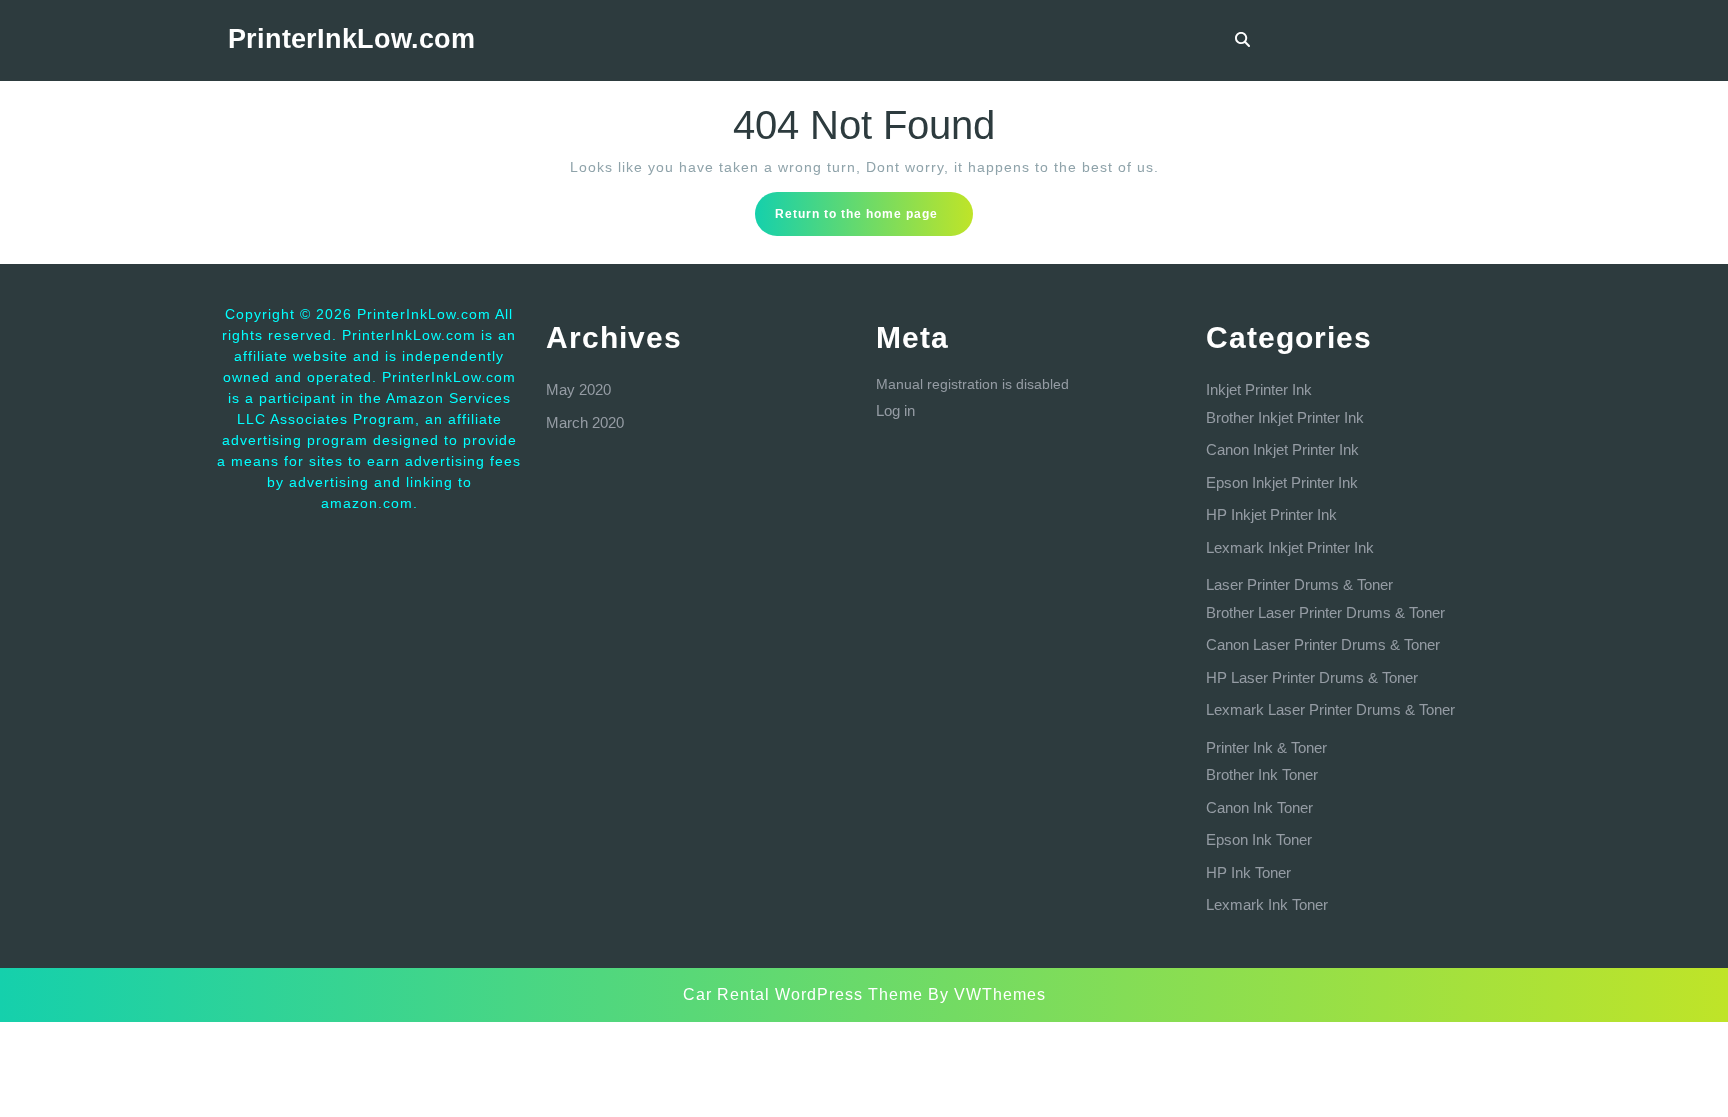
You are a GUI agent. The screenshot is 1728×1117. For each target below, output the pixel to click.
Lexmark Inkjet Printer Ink (1290, 547)
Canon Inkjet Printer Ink (1282, 449)
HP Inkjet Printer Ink (1271, 514)
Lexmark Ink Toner (1267, 904)
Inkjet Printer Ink (1259, 389)
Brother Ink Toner (1262, 774)
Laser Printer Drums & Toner (1299, 584)
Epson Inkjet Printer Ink (1282, 482)
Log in (895, 410)
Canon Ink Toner (1259, 807)
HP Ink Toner (1248, 872)
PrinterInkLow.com (351, 39)
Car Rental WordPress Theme (803, 994)
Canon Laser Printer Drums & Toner (1323, 644)
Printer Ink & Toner (1266, 747)
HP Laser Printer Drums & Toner (1312, 677)
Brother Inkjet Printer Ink (1285, 417)
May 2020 (578, 389)
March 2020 (585, 422)
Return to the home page (874, 220)
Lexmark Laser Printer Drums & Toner (1330, 709)
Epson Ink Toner (1259, 839)
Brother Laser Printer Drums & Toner (1325, 612)
